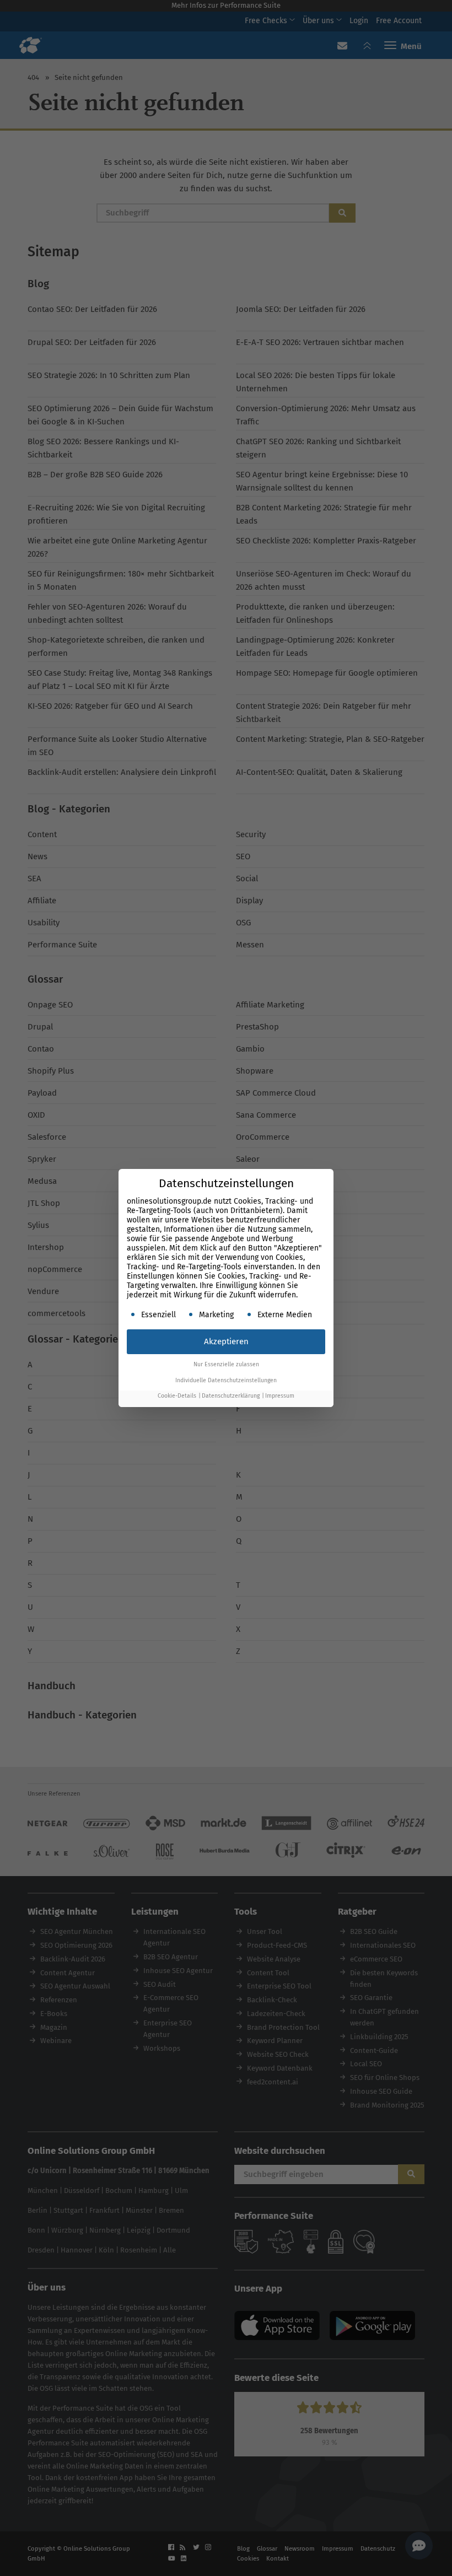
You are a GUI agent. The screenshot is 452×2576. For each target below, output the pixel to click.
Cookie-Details (177, 1396)
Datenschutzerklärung (231, 1396)
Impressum (280, 1396)
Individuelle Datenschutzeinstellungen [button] (226, 1380)
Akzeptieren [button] (226, 1341)
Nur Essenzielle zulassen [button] (226, 1364)
